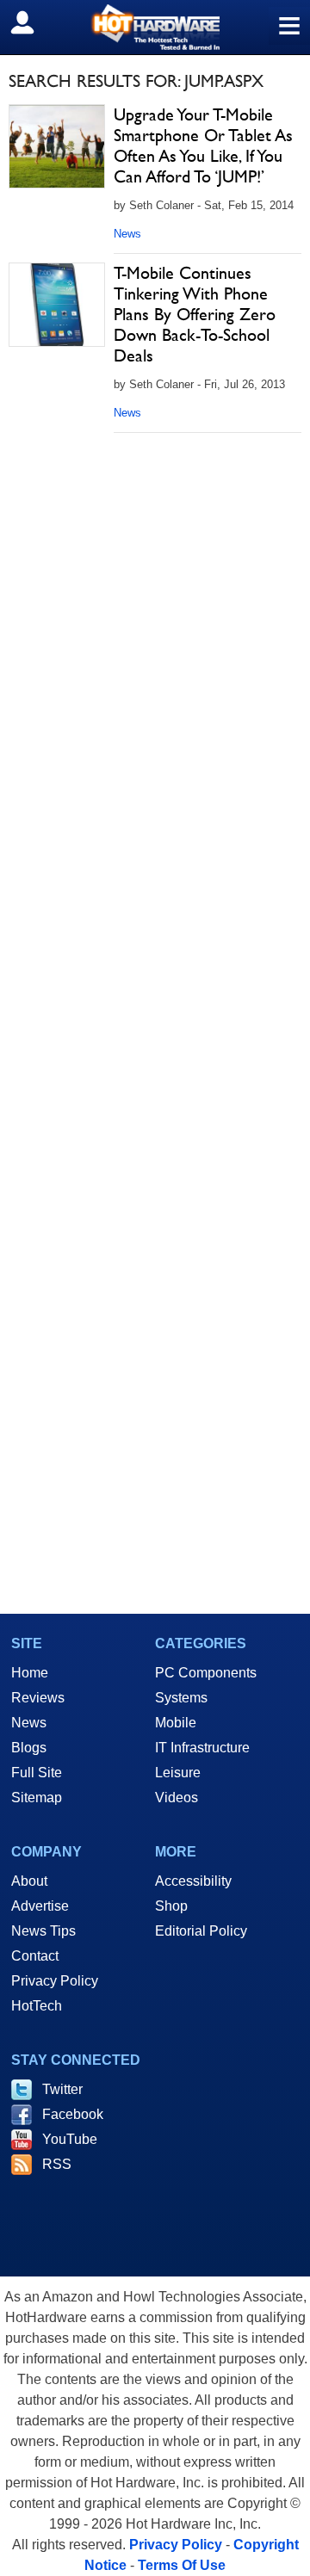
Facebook (73, 2114)
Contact (35, 1956)
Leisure (178, 1773)
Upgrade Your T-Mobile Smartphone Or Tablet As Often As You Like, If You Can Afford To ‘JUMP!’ (203, 145)
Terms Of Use (182, 2565)
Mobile (176, 1723)
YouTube (70, 2139)
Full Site (37, 1773)
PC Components (206, 1673)
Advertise (40, 1906)
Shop (171, 1906)
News (127, 234)
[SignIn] (33, 22)
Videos (177, 1798)
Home (30, 1673)
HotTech (37, 2006)
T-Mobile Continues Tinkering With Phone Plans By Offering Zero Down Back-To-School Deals (195, 314)
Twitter (62, 2089)
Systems (181, 1698)
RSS (57, 2164)
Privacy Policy (55, 1981)
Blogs (29, 1748)
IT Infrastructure (202, 1748)
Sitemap (37, 1798)
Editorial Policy (201, 1931)
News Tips (43, 1931)
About (29, 1881)
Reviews (38, 1698)
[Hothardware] (155, 27)
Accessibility (193, 1881)
